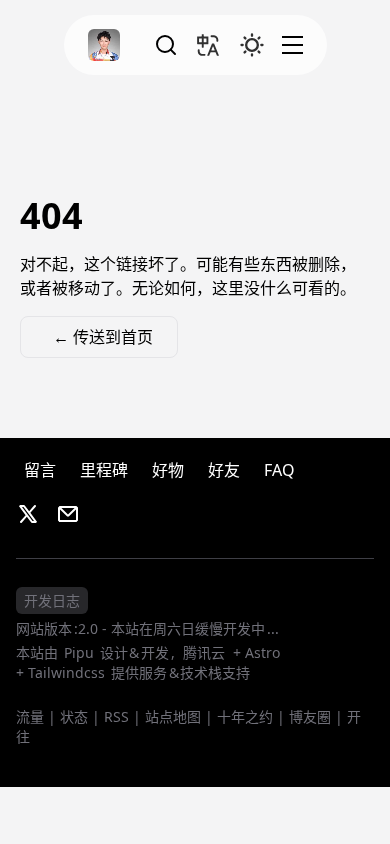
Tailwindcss (66, 672)
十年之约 (245, 716)
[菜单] (291, 45)
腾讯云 (204, 652)
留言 (40, 470)
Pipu (80, 652)
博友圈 (310, 716)
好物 (168, 470)
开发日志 (52, 600)
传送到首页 (103, 337)
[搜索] (164, 45)
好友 (224, 470)
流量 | (36, 716)
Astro (262, 652)
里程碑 (104, 470)
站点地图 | (179, 716)
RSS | (122, 716)
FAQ (279, 470)
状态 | (80, 716)
